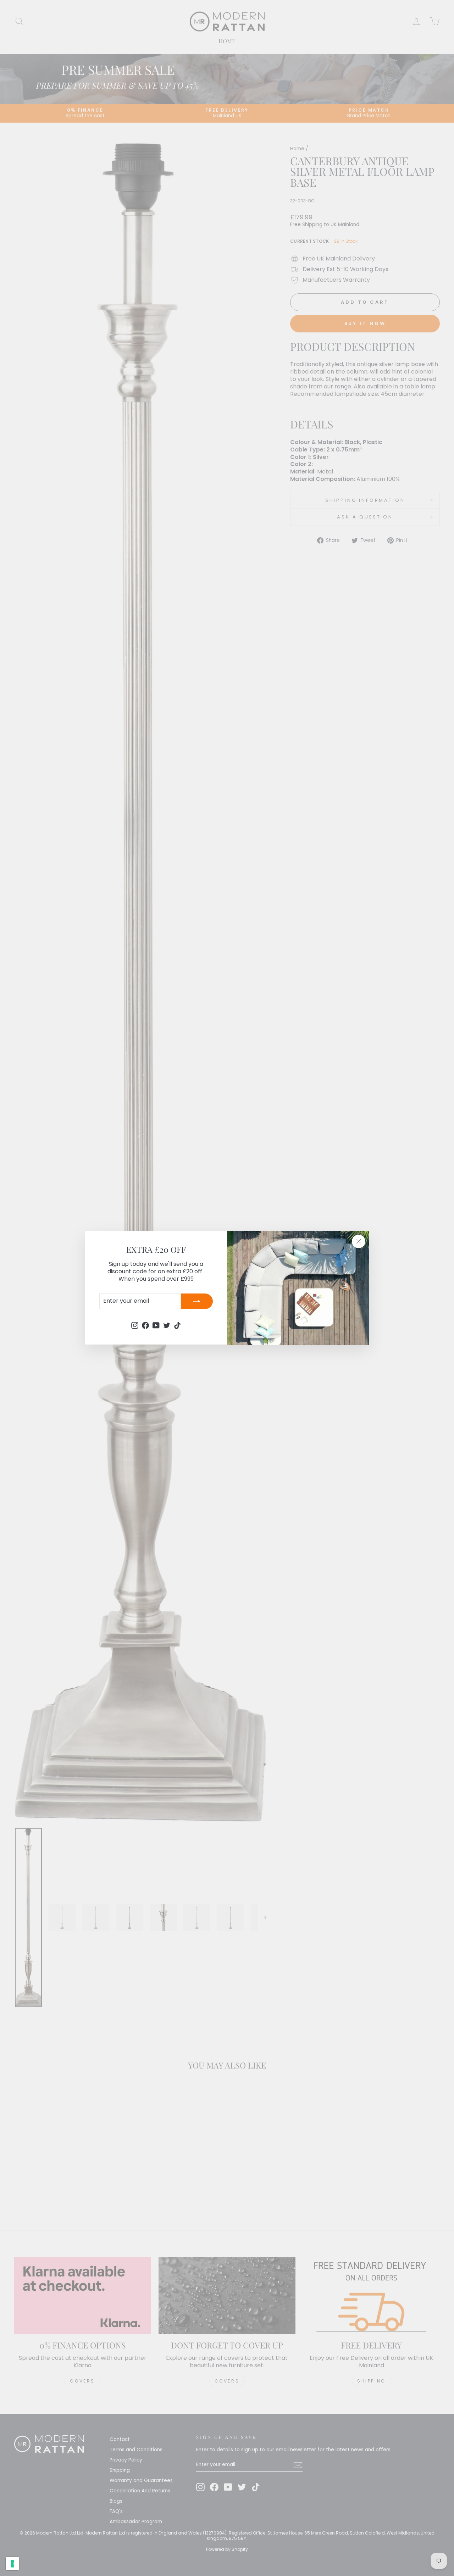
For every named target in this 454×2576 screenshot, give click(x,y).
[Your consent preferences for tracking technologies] (12, 2564)
